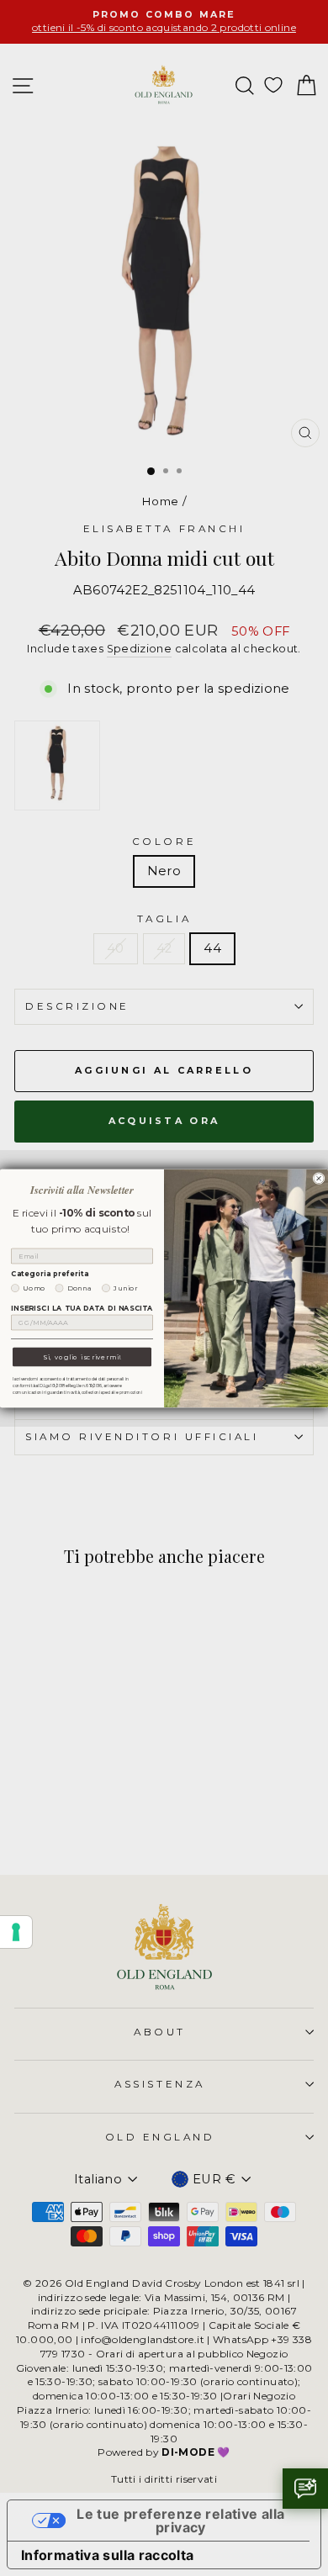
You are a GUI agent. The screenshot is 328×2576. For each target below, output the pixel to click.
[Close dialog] (319, 1178)
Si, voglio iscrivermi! (82, 1357)
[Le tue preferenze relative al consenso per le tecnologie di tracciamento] (16, 1932)
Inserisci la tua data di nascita (82, 1308)
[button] (305, 2489)
